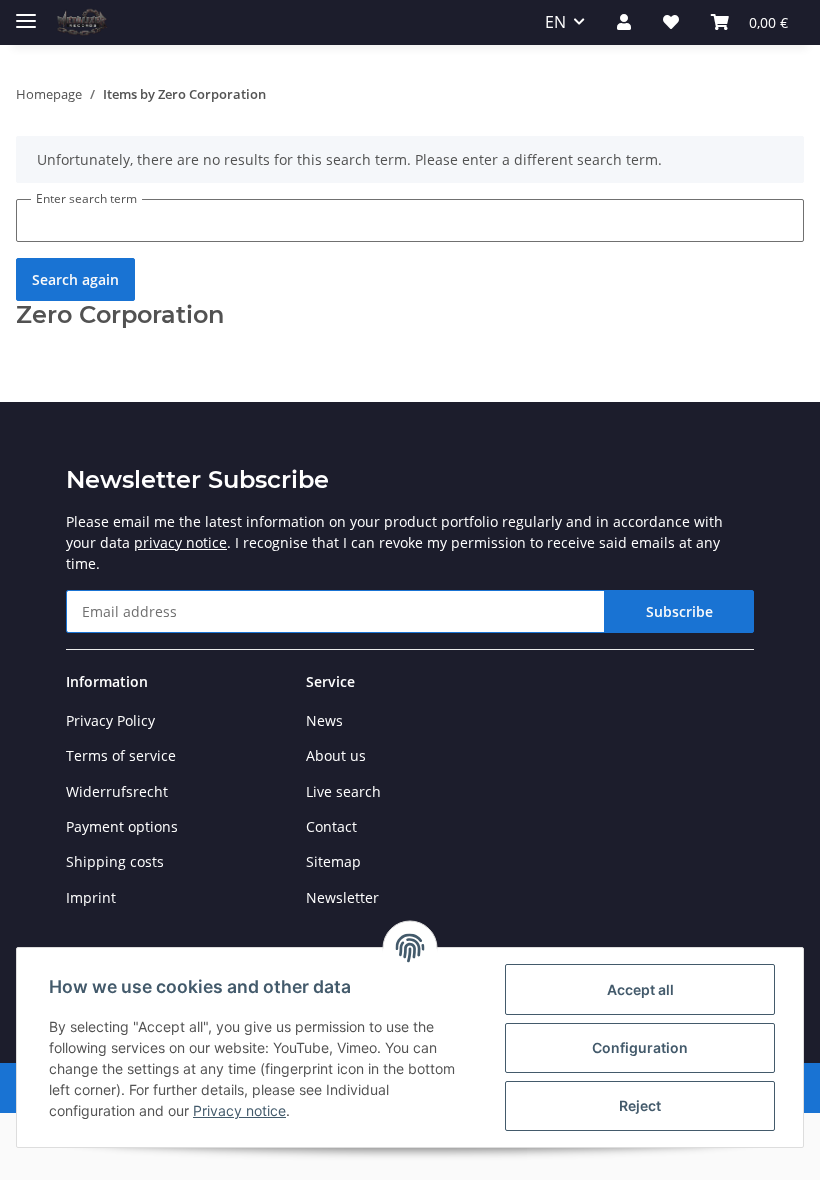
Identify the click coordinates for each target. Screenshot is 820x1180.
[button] (624, 22)
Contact (331, 826)
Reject (640, 1105)
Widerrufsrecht (117, 791)
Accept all (640, 989)
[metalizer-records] (81, 22)
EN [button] (555, 22)
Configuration (640, 1047)
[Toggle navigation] (26, 12)
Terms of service (121, 755)
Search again (75, 279)
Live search (343, 791)
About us (336, 755)
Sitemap (333, 861)
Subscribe (679, 611)
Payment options (122, 826)
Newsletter (342, 897)
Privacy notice (239, 1110)
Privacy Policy (110, 720)
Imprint (91, 897)
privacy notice (180, 542)
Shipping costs (115, 861)
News (324, 720)
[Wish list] (671, 22)
